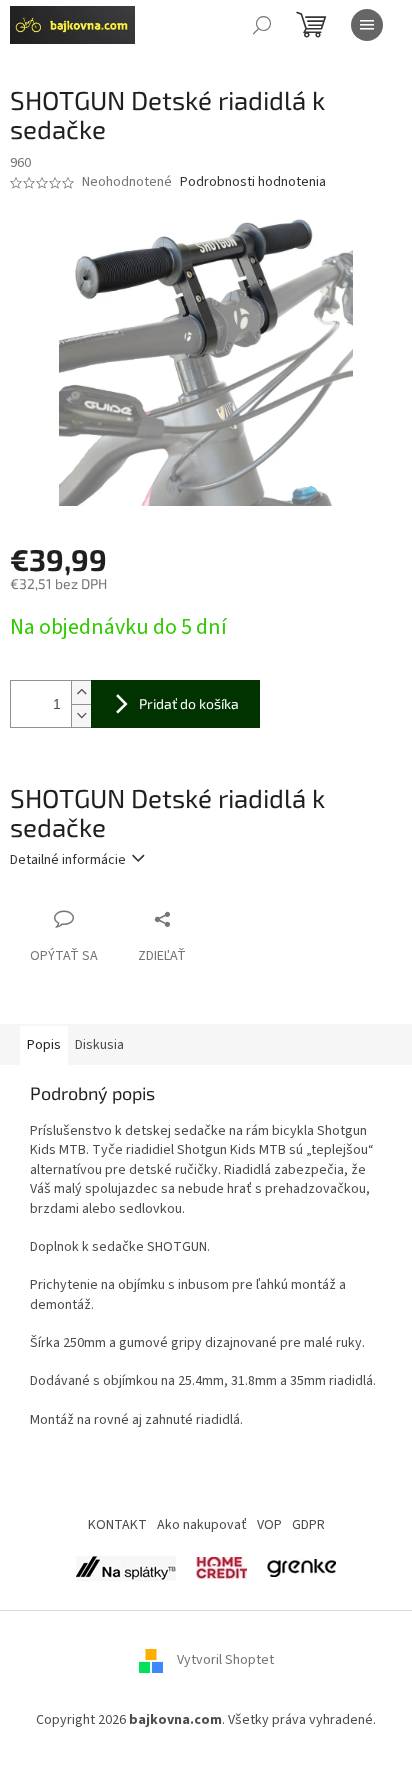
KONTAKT (117, 1525)
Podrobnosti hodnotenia (253, 182)
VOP (269, 1525)
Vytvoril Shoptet (225, 1660)
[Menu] (367, 25)
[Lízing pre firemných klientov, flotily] (301, 1567)
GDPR (308, 1525)
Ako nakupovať (202, 1525)
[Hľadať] (262, 25)
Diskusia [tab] (99, 1045)
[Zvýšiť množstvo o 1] (81, 692)
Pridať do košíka (189, 703)
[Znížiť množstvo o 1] (81, 715)
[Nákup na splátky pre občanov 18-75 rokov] (221, 1567)
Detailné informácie (68, 860)
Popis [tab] (44, 1045)
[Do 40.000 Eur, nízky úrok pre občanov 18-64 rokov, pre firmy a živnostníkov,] (126, 1567)
